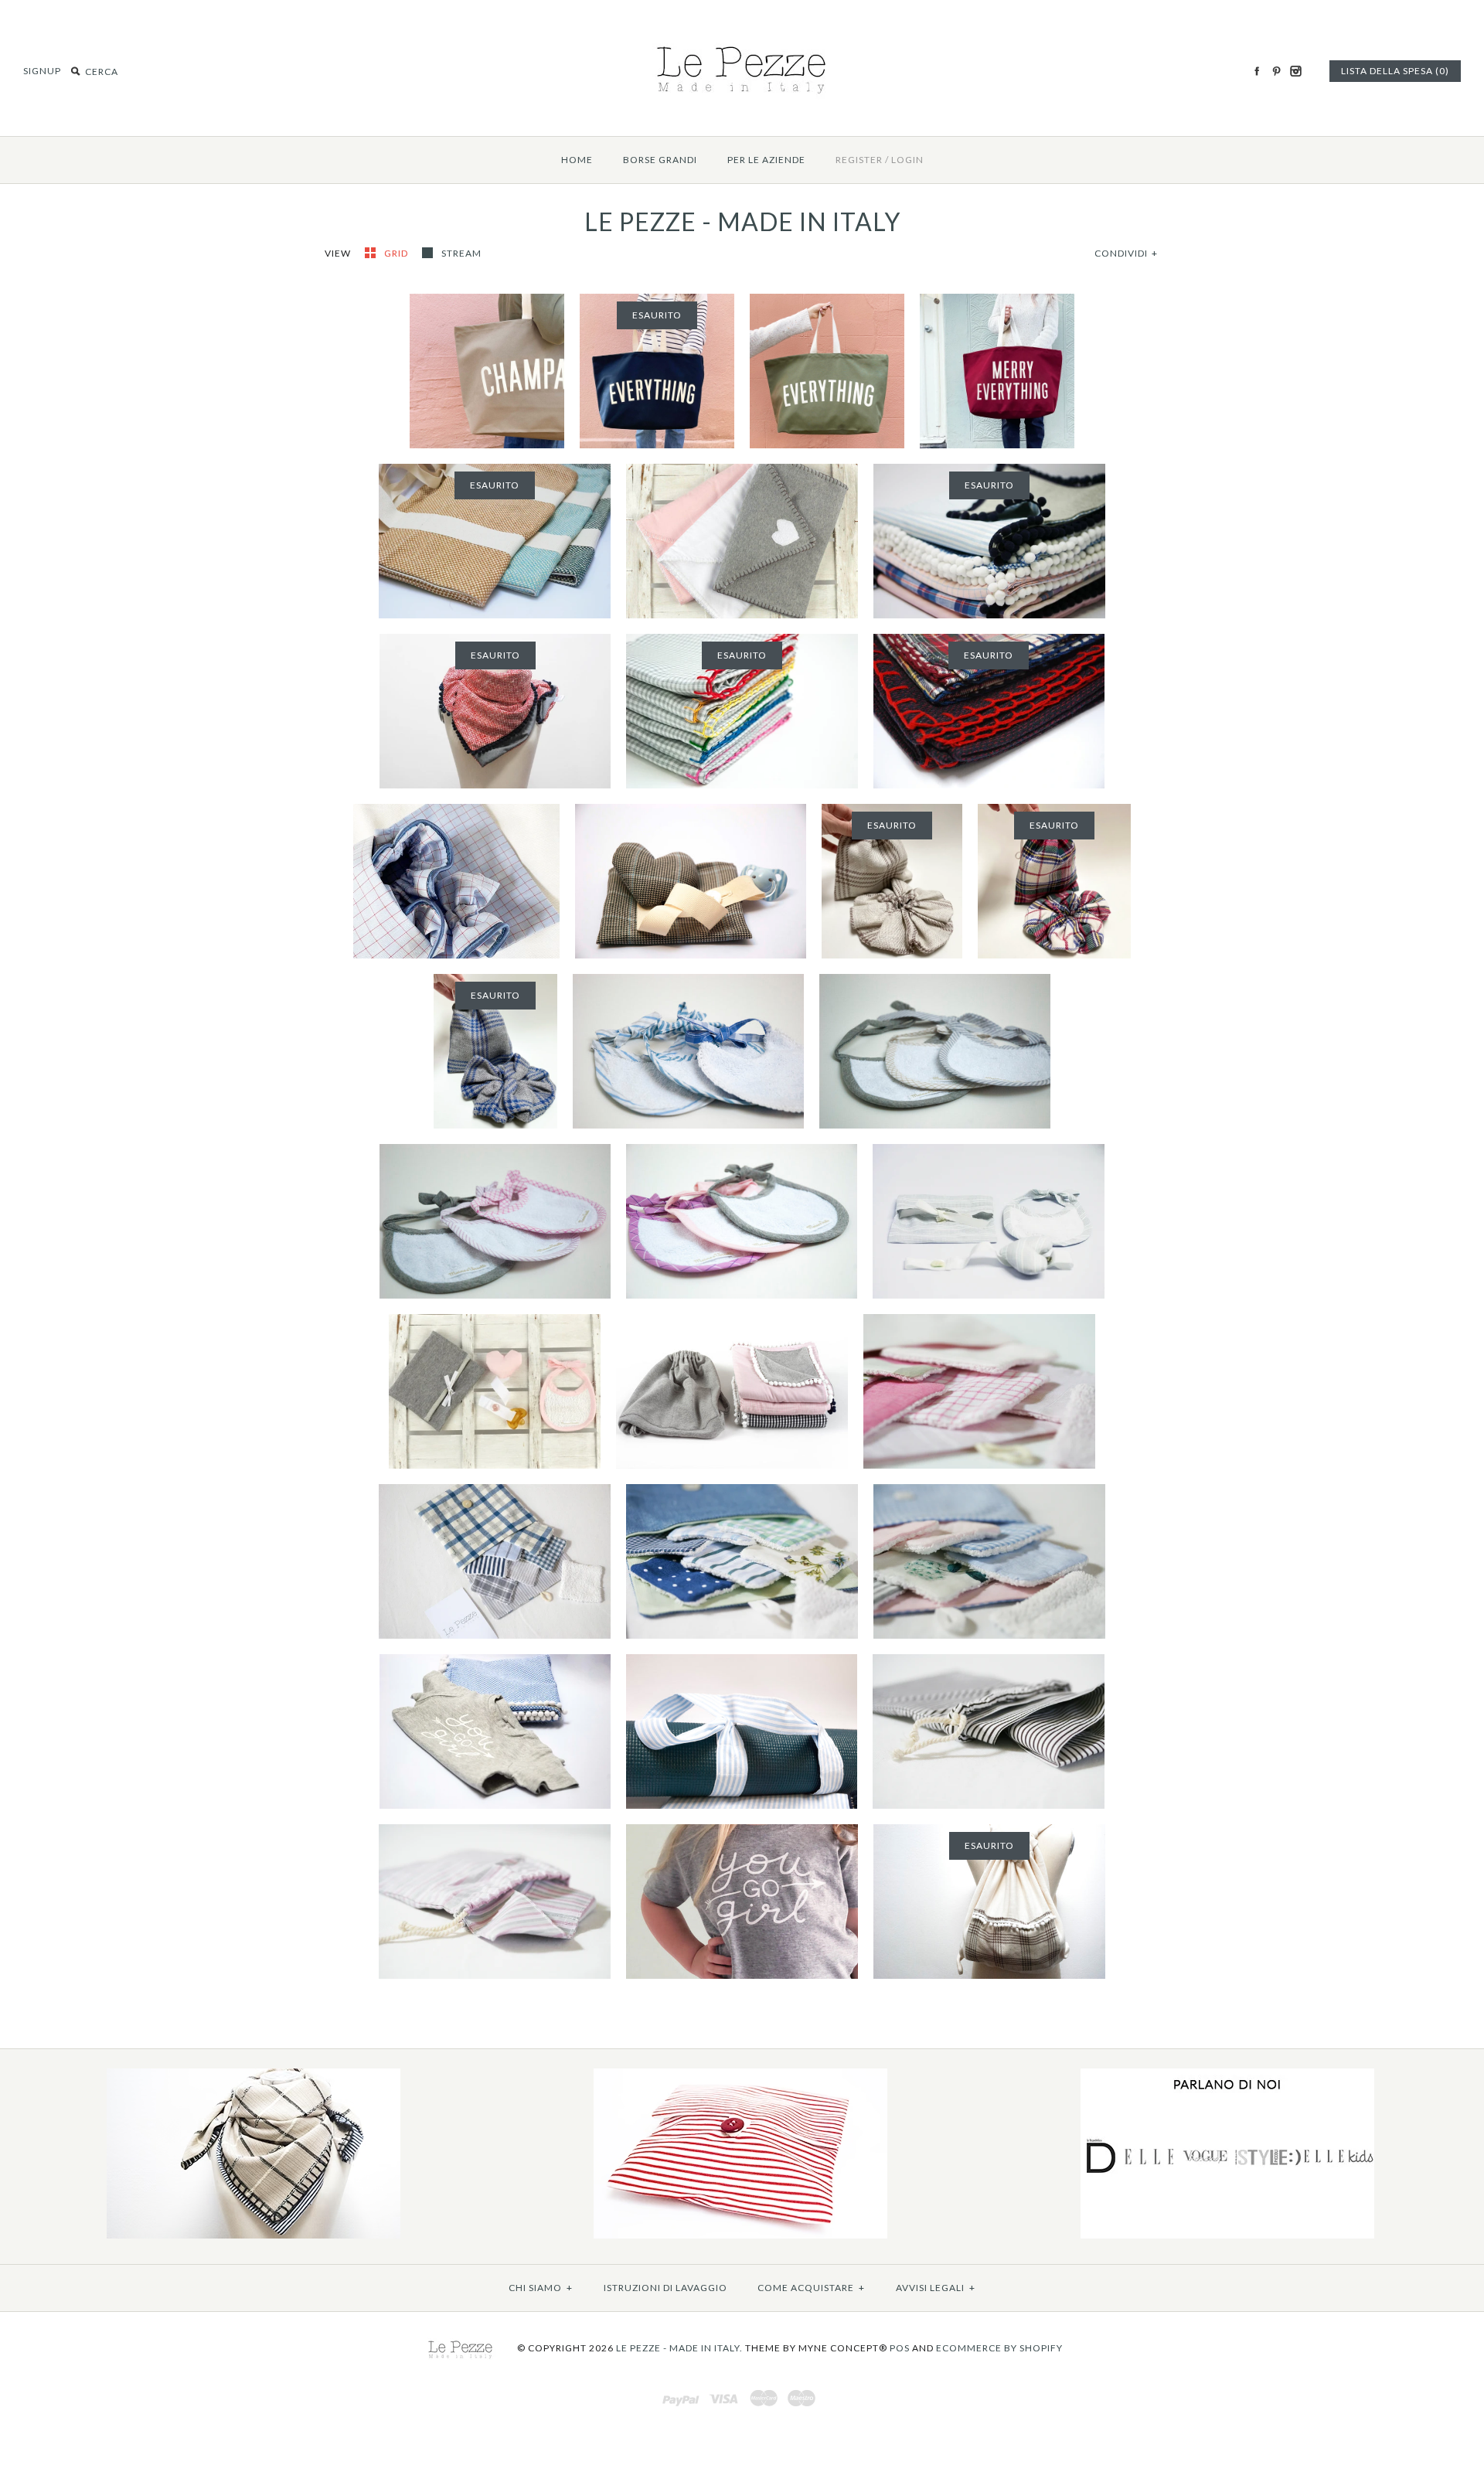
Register (859, 160)
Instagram (1295, 71)
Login (907, 160)
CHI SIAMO (541, 2288)
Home (577, 160)
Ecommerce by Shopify (999, 2348)
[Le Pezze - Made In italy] (742, 40)
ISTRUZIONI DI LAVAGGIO (665, 2288)
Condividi (1126, 253)
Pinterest (1276, 71)
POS (900, 2348)
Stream (461, 253)
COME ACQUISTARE (811, 2288)
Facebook (1257, 71)
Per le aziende (766, 160)
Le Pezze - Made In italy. (679, 2348)
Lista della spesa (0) (1395, 71)
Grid (397, 253)
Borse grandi (660, 160)
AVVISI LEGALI (936, 2288)
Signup (42, 71)
